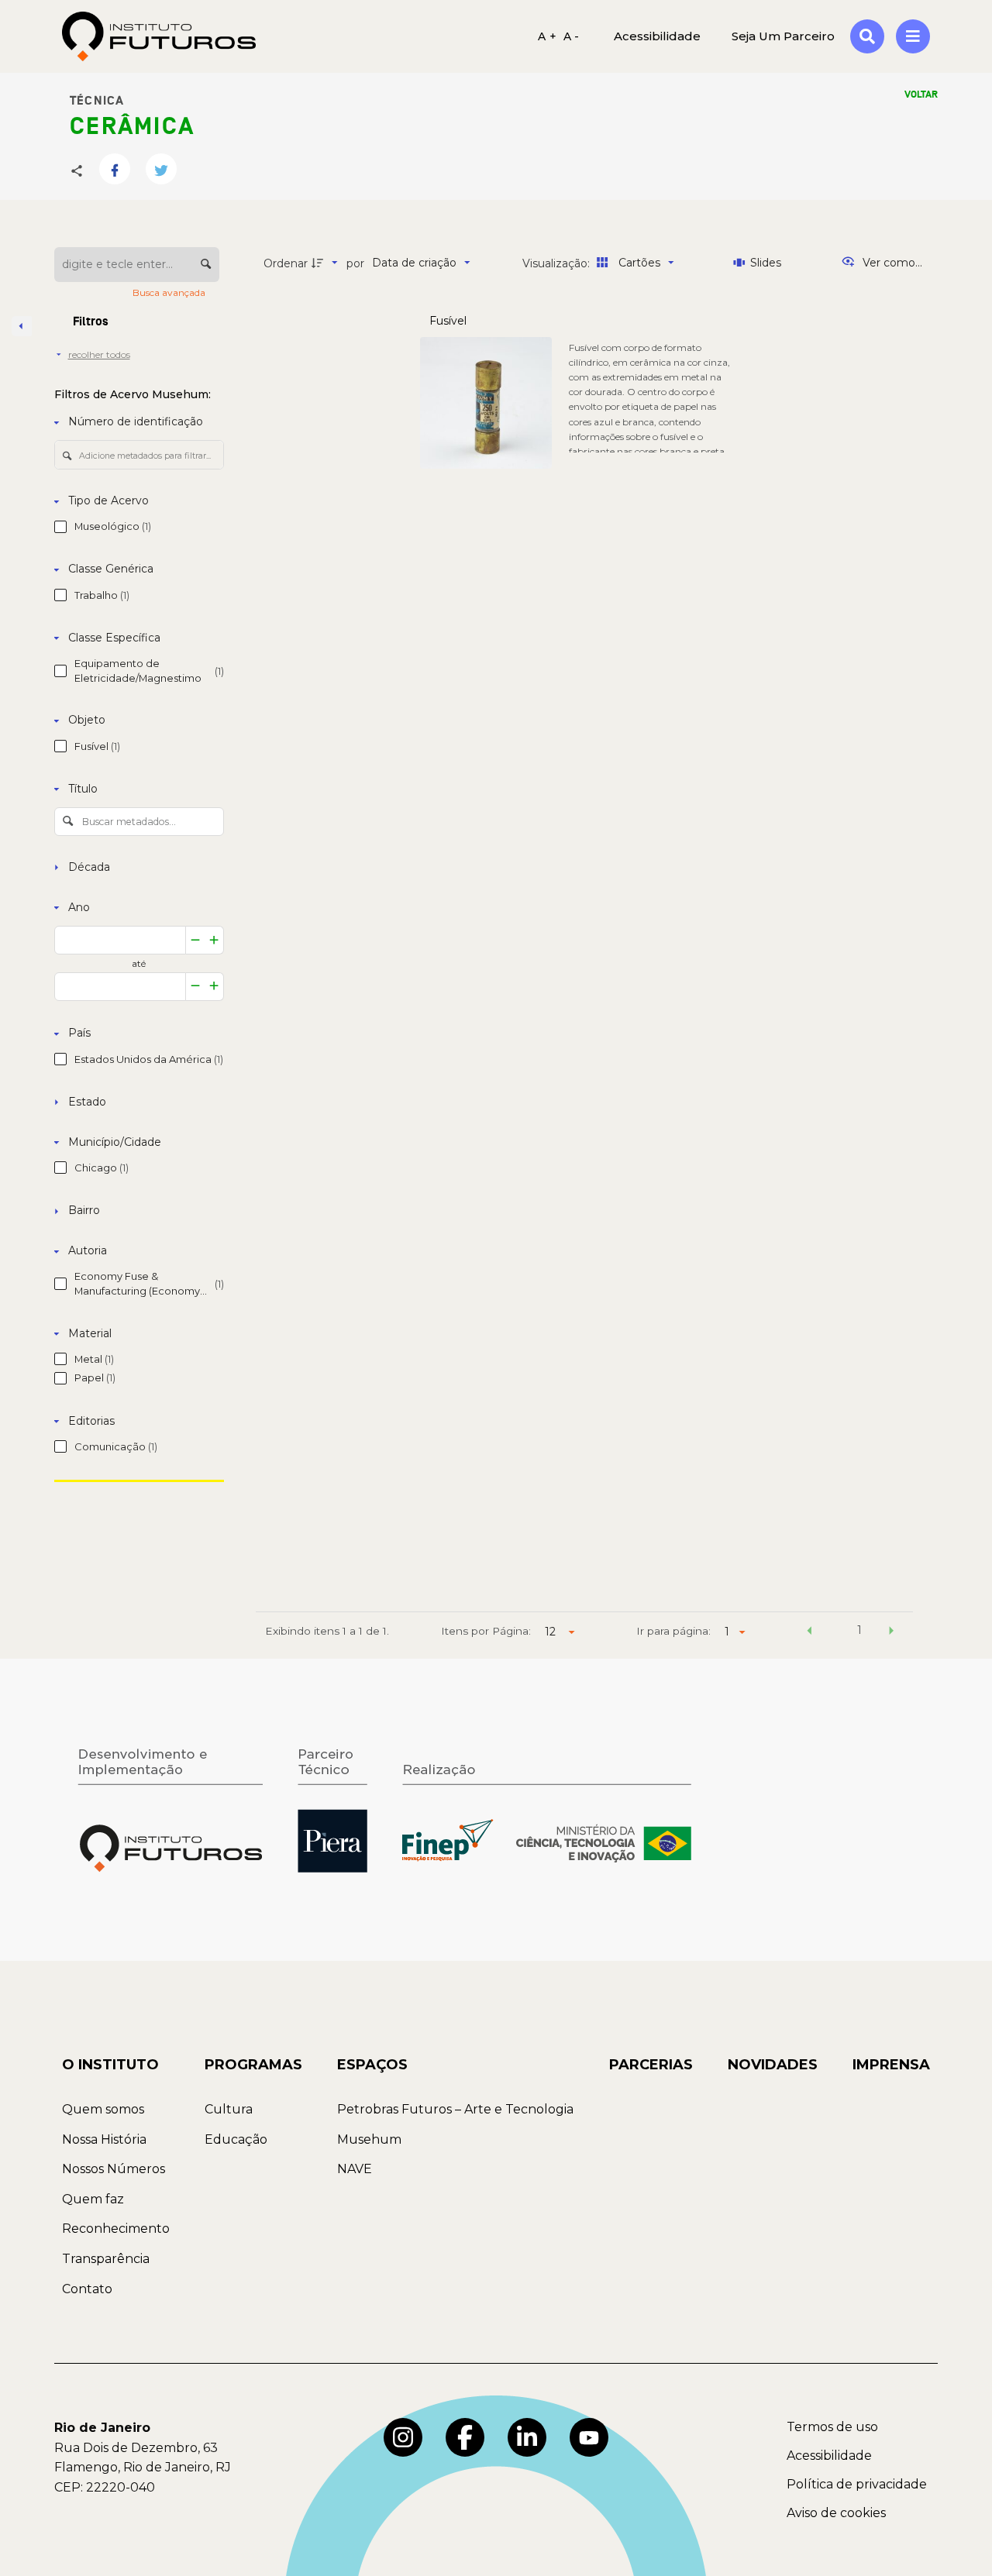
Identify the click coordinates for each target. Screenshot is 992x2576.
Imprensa (891, 2065)
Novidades (773, 2065)
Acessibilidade (829, 2456)
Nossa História (104, 2139)
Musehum (369, 2139)
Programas (253, 2065)
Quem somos (103, 2109)
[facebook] (465, 2437)
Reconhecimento (116, 2229)
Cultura (229, 2109)
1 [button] (859, 1630)
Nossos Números (114, 2169)
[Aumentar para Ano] (214, 940)
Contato (87, 2289)
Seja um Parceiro (783, 36)
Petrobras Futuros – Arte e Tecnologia (455, 2109)
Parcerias (651, 2065)
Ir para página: (673, 1631)
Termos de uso (832, 2427)
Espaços (372, 2065)
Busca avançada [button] (170, 292)
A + (547, 36)
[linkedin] (527, 2437)
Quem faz (93, 2199)
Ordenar (286, 263)
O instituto (110, 2065)
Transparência (106, 2259)
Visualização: (558, 263)
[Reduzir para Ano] (195, 940)
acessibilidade (657, 36)
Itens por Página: (486, 1631)
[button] (809, 1632)
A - (572, 36)
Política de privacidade (857, 2484)
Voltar (921, 95)
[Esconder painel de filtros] (22, 326)
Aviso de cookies (836, 2513)
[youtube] (589, 2437)
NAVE (355, 2169)
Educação (236, 2139)
